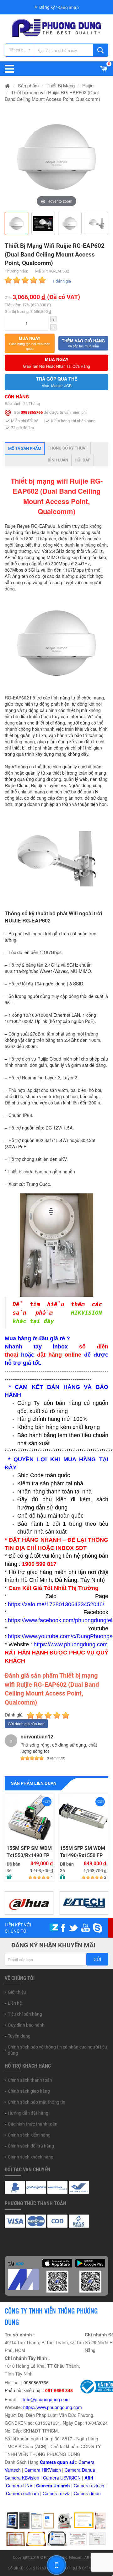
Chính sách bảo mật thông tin (37, 2102)
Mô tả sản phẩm (25, 448)
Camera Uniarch (53, 2485)
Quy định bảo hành (26, 2025)
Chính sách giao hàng (29, 2091)
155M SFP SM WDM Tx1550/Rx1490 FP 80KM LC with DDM (87, 1809)
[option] (56, 157)
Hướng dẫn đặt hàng (28, 2113)
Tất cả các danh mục (22, 50)
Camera (82, 2485)
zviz (66, 2493)
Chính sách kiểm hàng (29, 2135)
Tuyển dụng (19, 2036)
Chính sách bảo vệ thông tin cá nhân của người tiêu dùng (57, 2050)
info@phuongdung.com (46, 2399)
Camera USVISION (62, 2478)
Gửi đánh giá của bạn (26, 1724)
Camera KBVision (22, 2478)
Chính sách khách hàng (31, 2157)
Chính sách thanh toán (30, 2080)
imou (96, 2493)
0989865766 (32, 412)
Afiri (89, 2478)
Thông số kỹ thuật (67, 448)
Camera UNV (19, 2485)
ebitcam (31, 2493)
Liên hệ (15, 2003)
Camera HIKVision (43, 2470)
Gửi (97, 1960)
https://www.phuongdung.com (53, 2407)
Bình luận (58, 460)
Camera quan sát (58, 2462)
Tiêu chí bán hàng (25, 2014)
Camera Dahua (80, 2470)
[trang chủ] (8, 85)
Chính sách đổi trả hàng (31, 2146)
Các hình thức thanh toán (33, 2124)
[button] (30, 343)
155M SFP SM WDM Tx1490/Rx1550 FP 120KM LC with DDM (34, 1852)
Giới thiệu (17, 1992)
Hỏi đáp (83, 460)
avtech (98, 2485)
